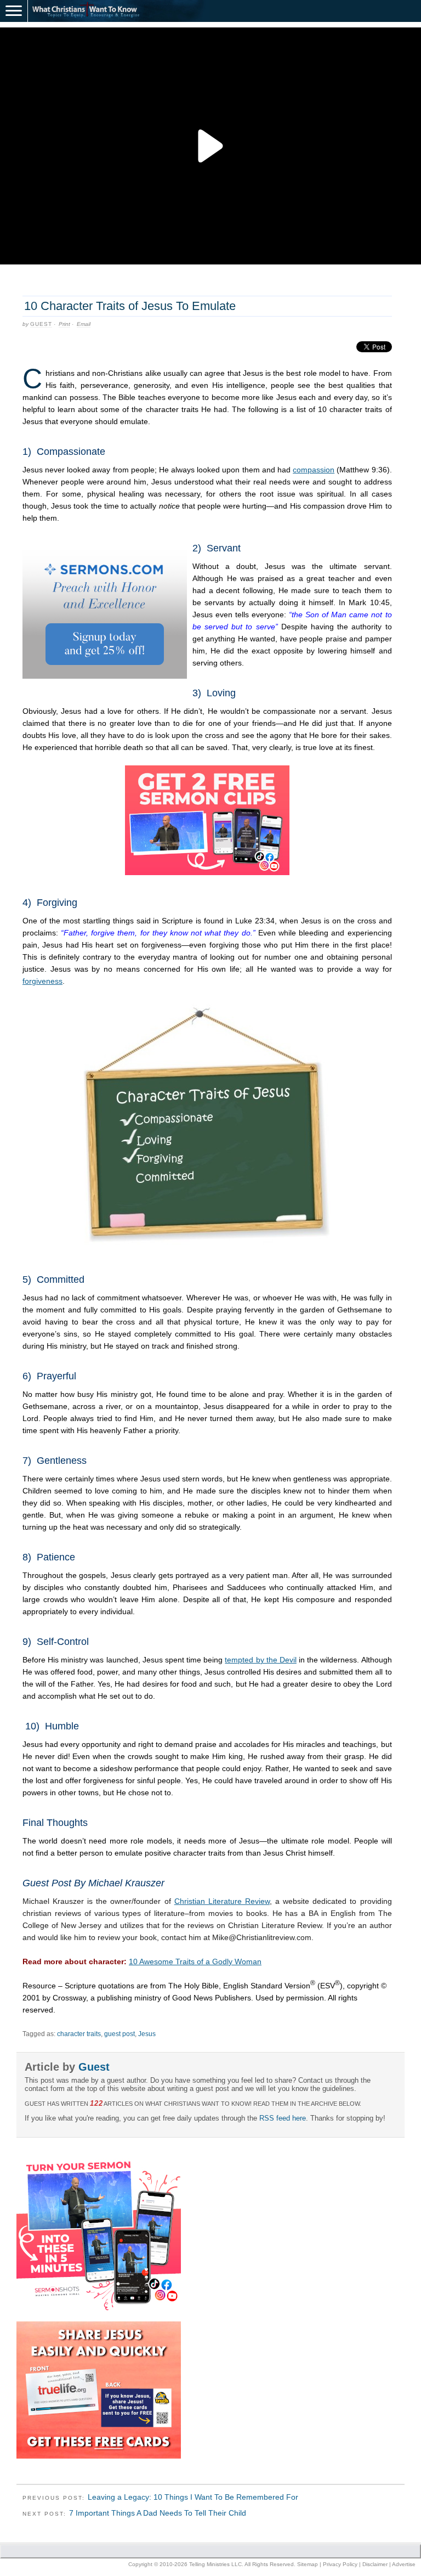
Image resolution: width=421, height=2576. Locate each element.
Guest (41, 324)
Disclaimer (375, 2564)
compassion (314, 470)
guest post (120, 2034)
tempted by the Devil (260, 1660)
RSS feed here (283, 2118)
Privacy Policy (340, 2564)
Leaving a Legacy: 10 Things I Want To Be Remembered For (193, 2497)
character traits (79, 2034)
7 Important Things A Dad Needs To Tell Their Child (158, 2513)
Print (64, 324)
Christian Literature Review (222, 1901)
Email (84, 324)
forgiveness (42, 981)
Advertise (404, 2564)
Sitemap (308, 2564)
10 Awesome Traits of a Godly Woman (195, 1961)
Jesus (147, 2034)
